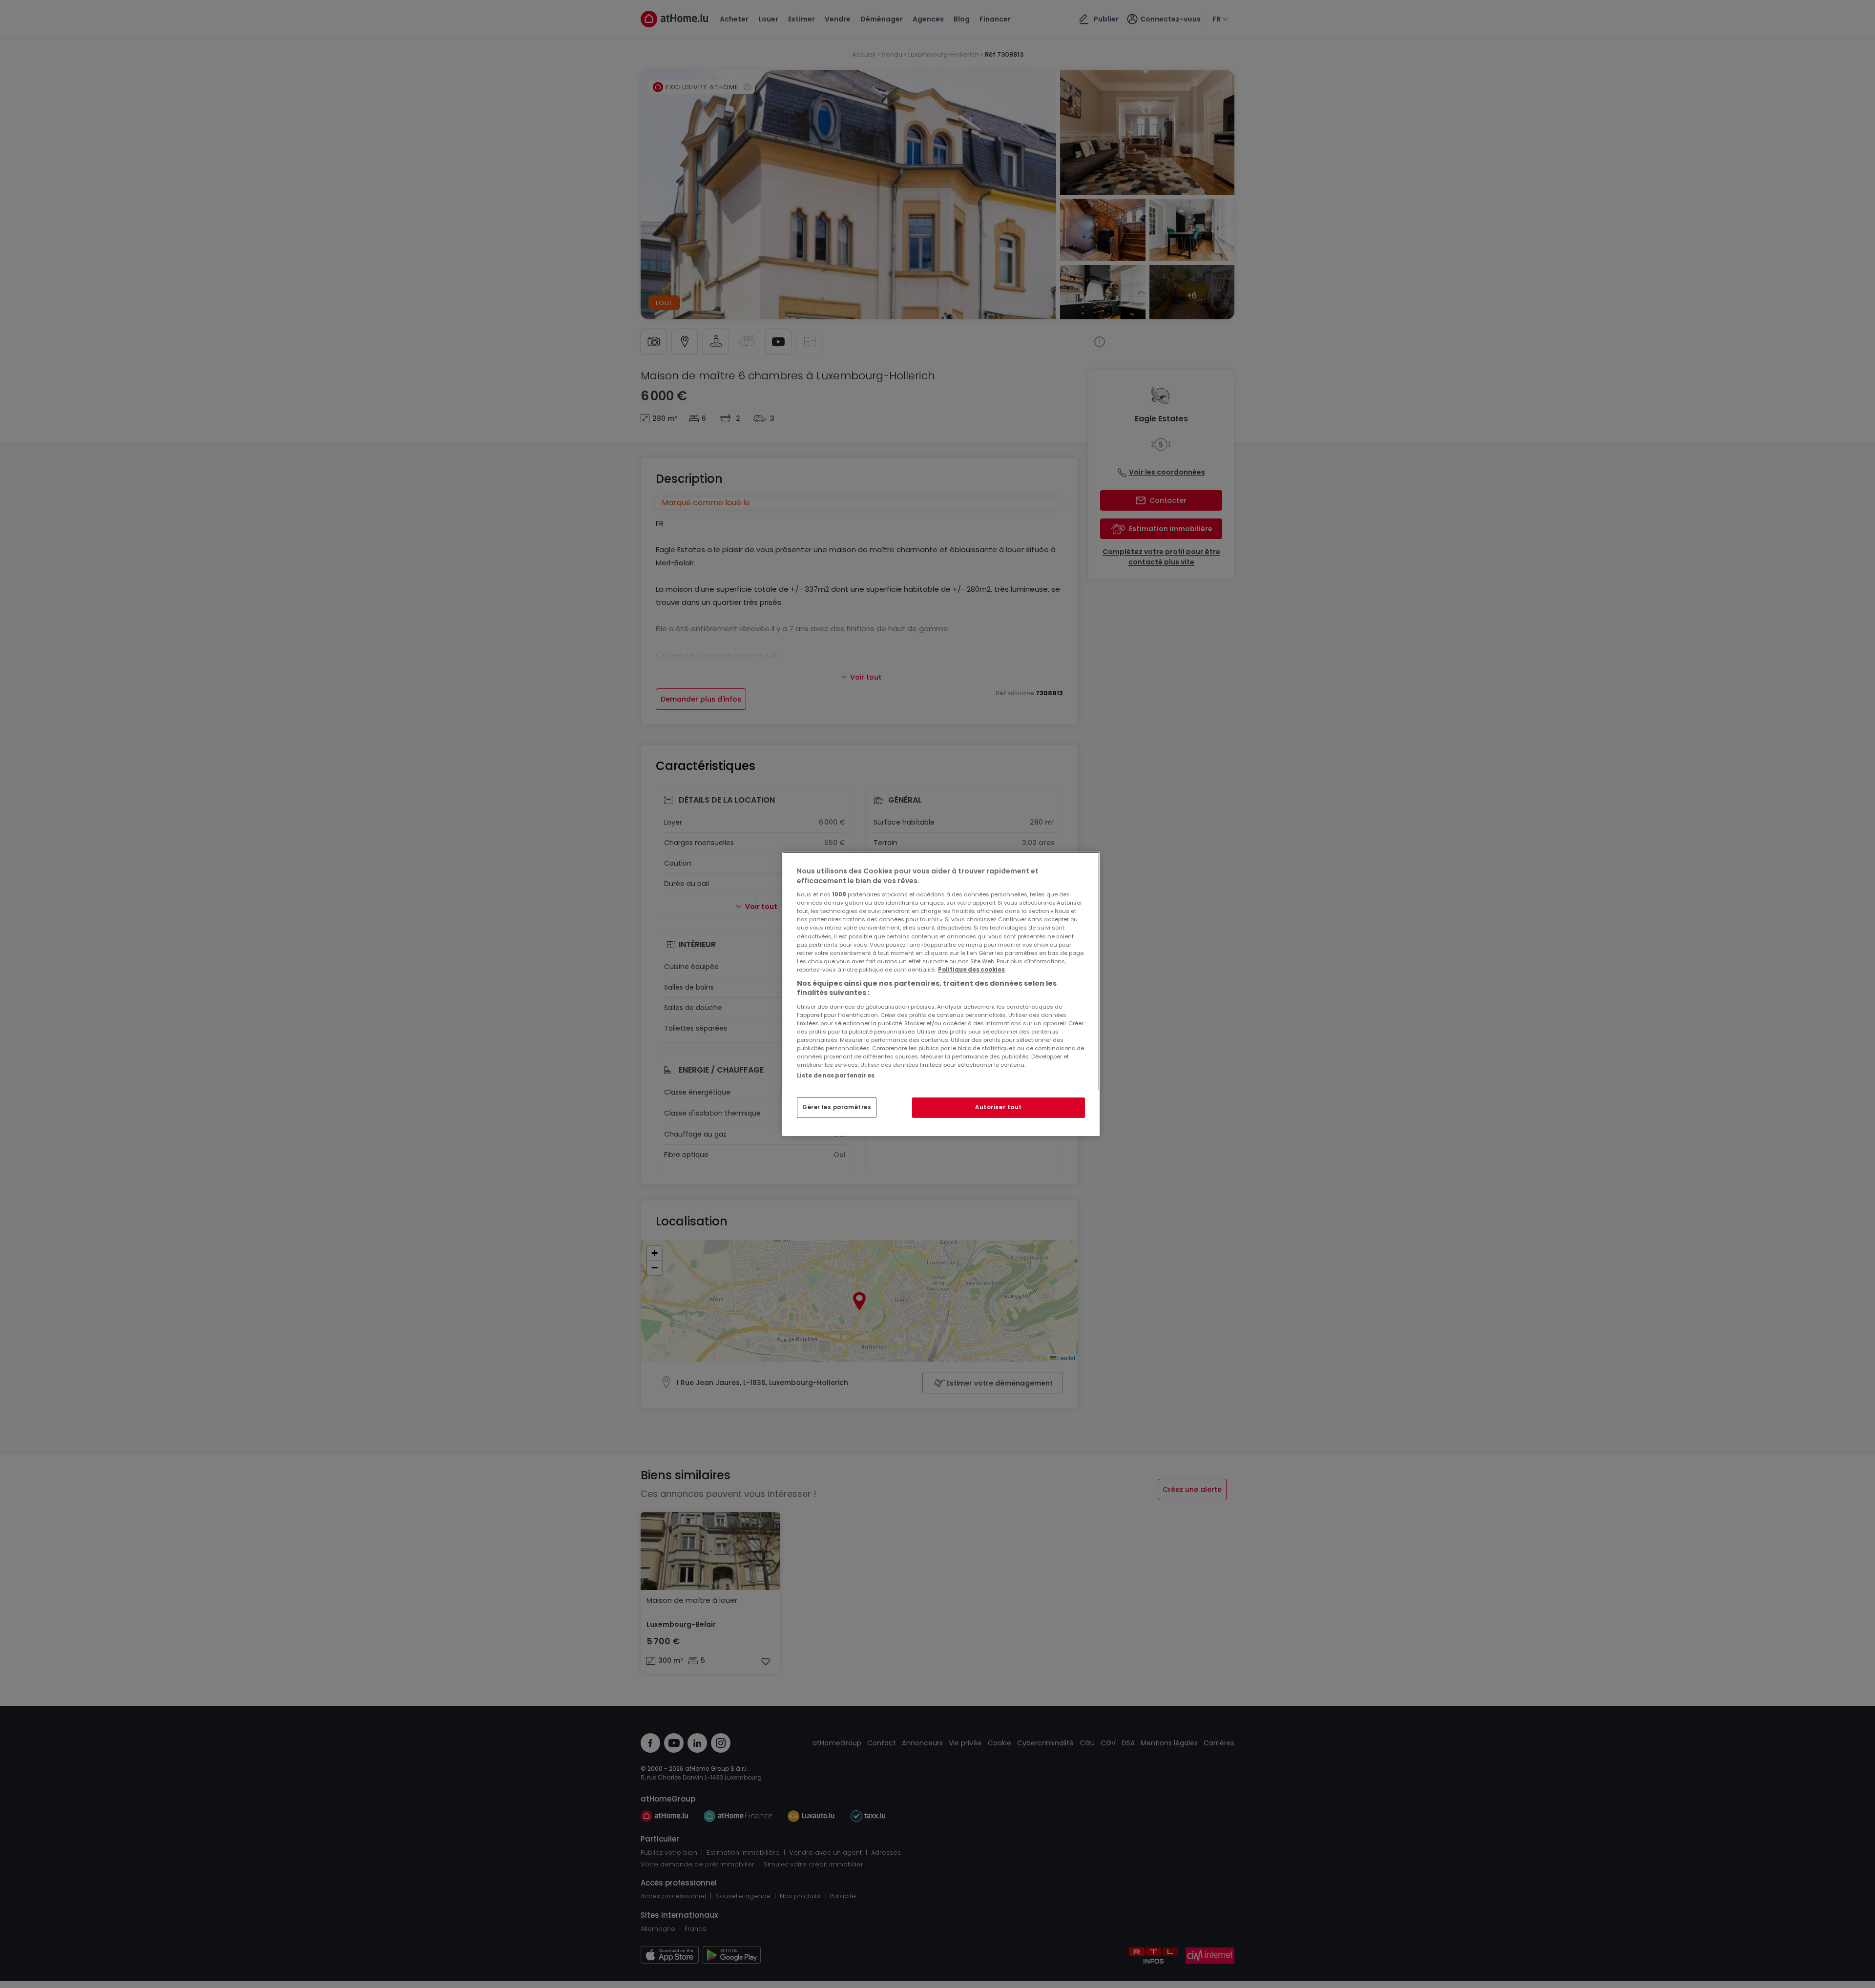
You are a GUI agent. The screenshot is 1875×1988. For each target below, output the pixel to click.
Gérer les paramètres (837, 1107)
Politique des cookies (971, 970)
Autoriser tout (999, 1107)
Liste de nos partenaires (836, 1076)
